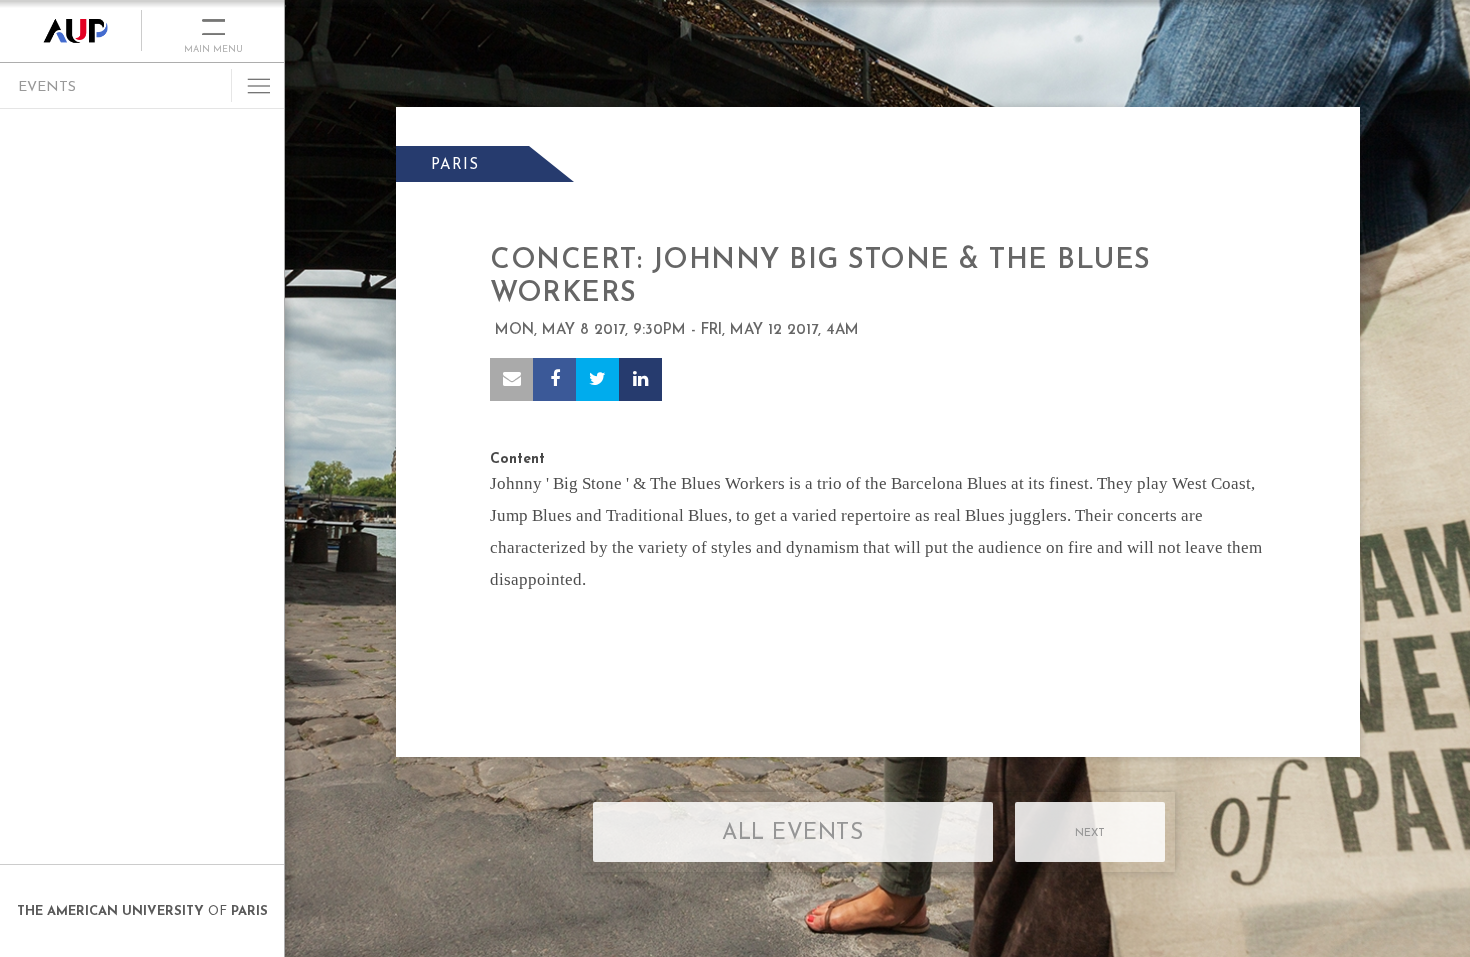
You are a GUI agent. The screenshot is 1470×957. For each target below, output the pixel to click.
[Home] (71, 31)
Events (47, 87)
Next (1090, 833)
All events (792, 833)
